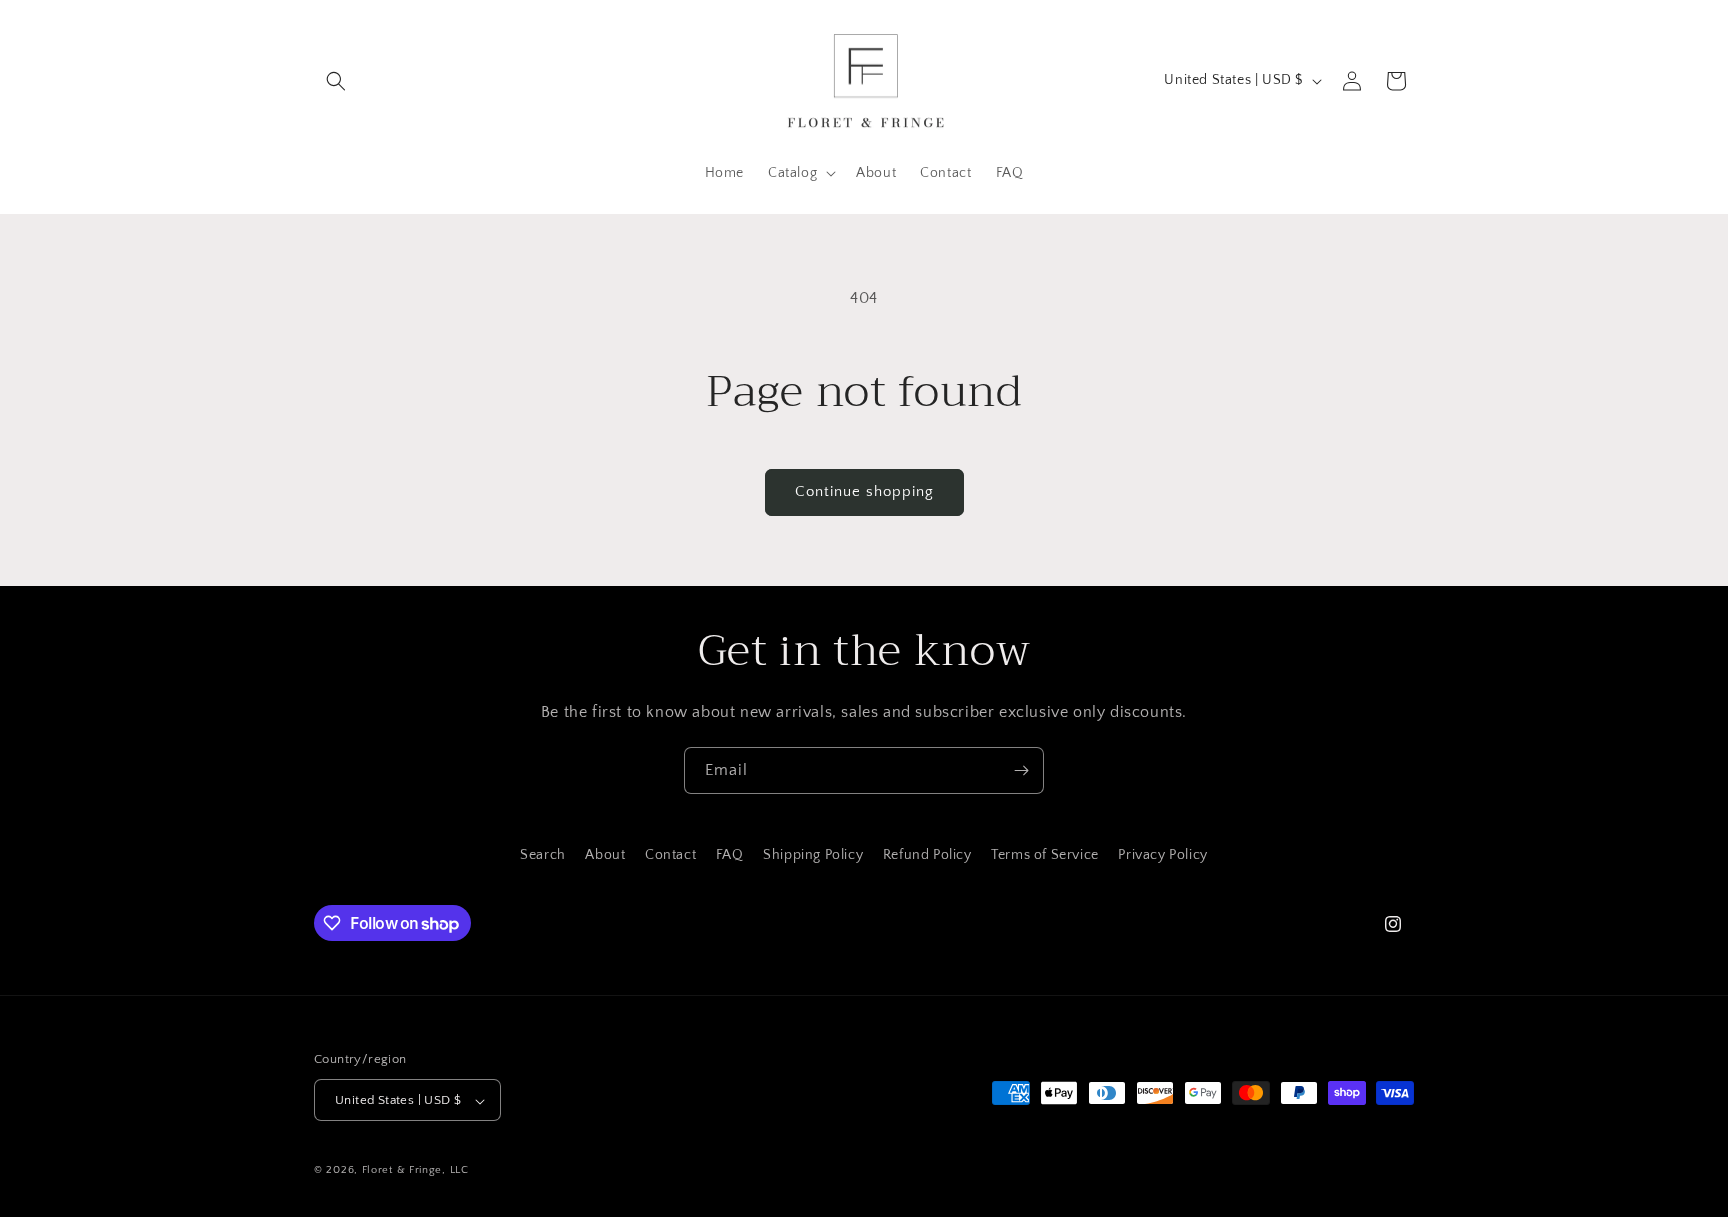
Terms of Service (1045, 855)
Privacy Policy (1162, 855)
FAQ (730, 855)
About (605, 855)
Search (543, 855)
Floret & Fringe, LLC (415, 1171)
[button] (336, 81)
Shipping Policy (813, 855)
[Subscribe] (1021, 770)
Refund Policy (927, 855)
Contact (670, 855)
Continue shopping (864, 491)
